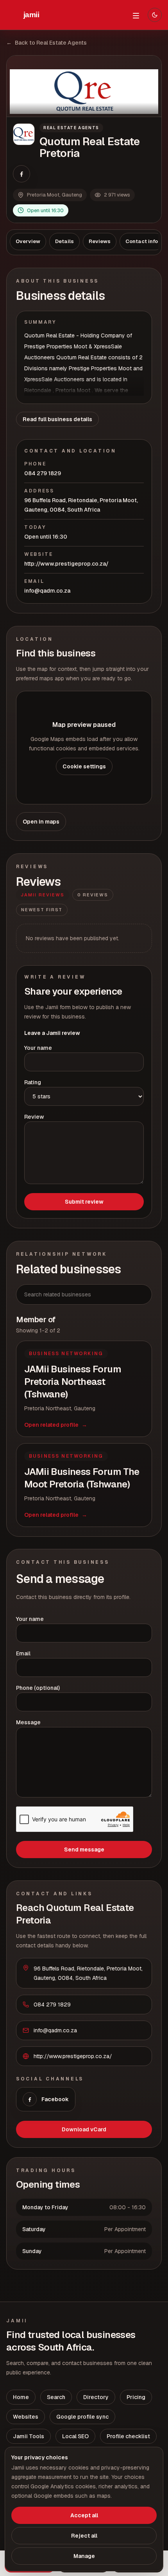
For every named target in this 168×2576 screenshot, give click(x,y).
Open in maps (41, 822)
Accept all (84, 2515)
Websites (26, 2417)
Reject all (84, 2536)
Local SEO (75, 2436)
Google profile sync (82, 2417)
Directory (96, 2397)
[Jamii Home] (31, 15)
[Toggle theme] (155, 15)
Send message (84, 1850)
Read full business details (57, 419)
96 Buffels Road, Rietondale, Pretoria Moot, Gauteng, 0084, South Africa (81, 505)
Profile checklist (128, 2436)
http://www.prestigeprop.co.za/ (66, 564)
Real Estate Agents (71, 128)
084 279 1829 (43, 473)
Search (56, 2397)
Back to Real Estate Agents (46, 43)
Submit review (84, 1202)
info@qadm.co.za (47, 591)
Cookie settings (84, 766)
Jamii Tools (29, 2436)
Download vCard (84, 2129)
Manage (84, 2556)
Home (21, 2397)
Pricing (136, 2397)
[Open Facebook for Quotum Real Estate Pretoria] (21, 174)
